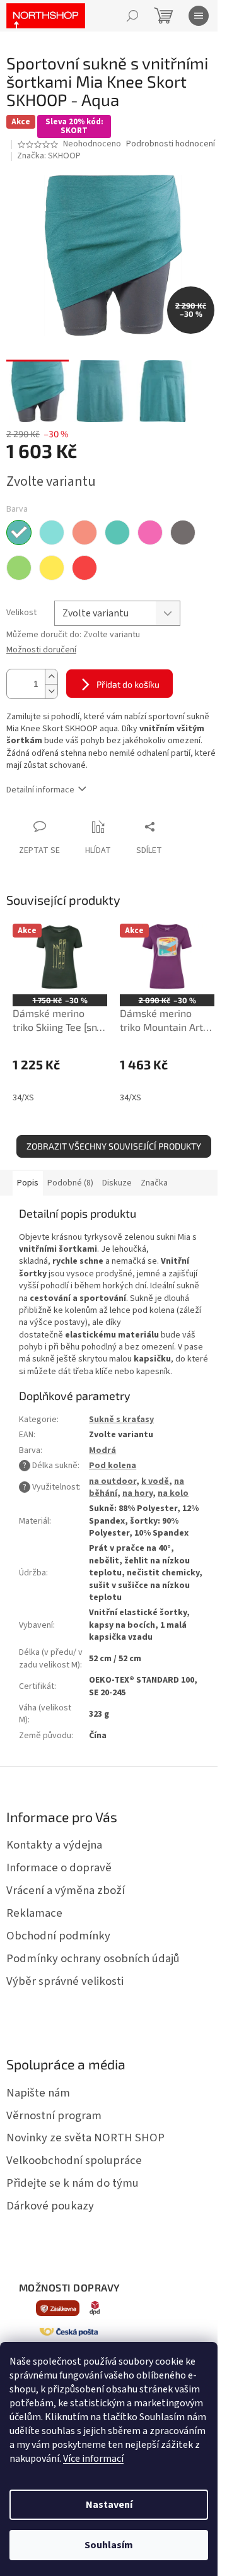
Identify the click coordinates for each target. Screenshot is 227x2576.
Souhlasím (109, 2545)
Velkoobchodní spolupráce (74, 2160)
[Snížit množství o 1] (51, 691)
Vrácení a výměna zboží (66, 1890)
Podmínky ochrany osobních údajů (93, 1958)
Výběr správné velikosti (65, 1981)
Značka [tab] (154, 1183)
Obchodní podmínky (58, 1936)
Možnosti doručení (41, 650)
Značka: (49, 156)
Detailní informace (40, 790)
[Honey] (52, 568)
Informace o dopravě (59, 1867)
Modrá (102, 1450)
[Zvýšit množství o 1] (51, 677)
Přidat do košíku (128, 684)
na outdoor (113, 1481)
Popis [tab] (28, 1183)
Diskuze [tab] (117, 1183)
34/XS (23, 1098)
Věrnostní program (54, 2115)
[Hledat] (132, 16)
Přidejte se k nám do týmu (73, 2183)
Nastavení (109, 2505)
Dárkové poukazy (50, 2206)
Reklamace (34, 1913)
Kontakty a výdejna (54, 1845)
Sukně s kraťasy (121, 1420)
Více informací (93, 2459)
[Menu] (199, 16)
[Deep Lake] (117, 532)
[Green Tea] (19, 568)
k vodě (155, 1481)
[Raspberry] (84, 568)
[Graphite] (183, 532)
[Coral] (84, 532)
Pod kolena (113, 1466)
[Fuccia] (150, 532)
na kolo (173, 1493)
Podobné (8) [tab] (70, 1183)
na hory (137, 1493)
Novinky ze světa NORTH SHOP (85, 2138)
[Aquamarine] (52, 532)
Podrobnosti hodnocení (171, 144)
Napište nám (38, 2093)
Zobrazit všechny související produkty (114, 1146)
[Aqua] (19, 532)
